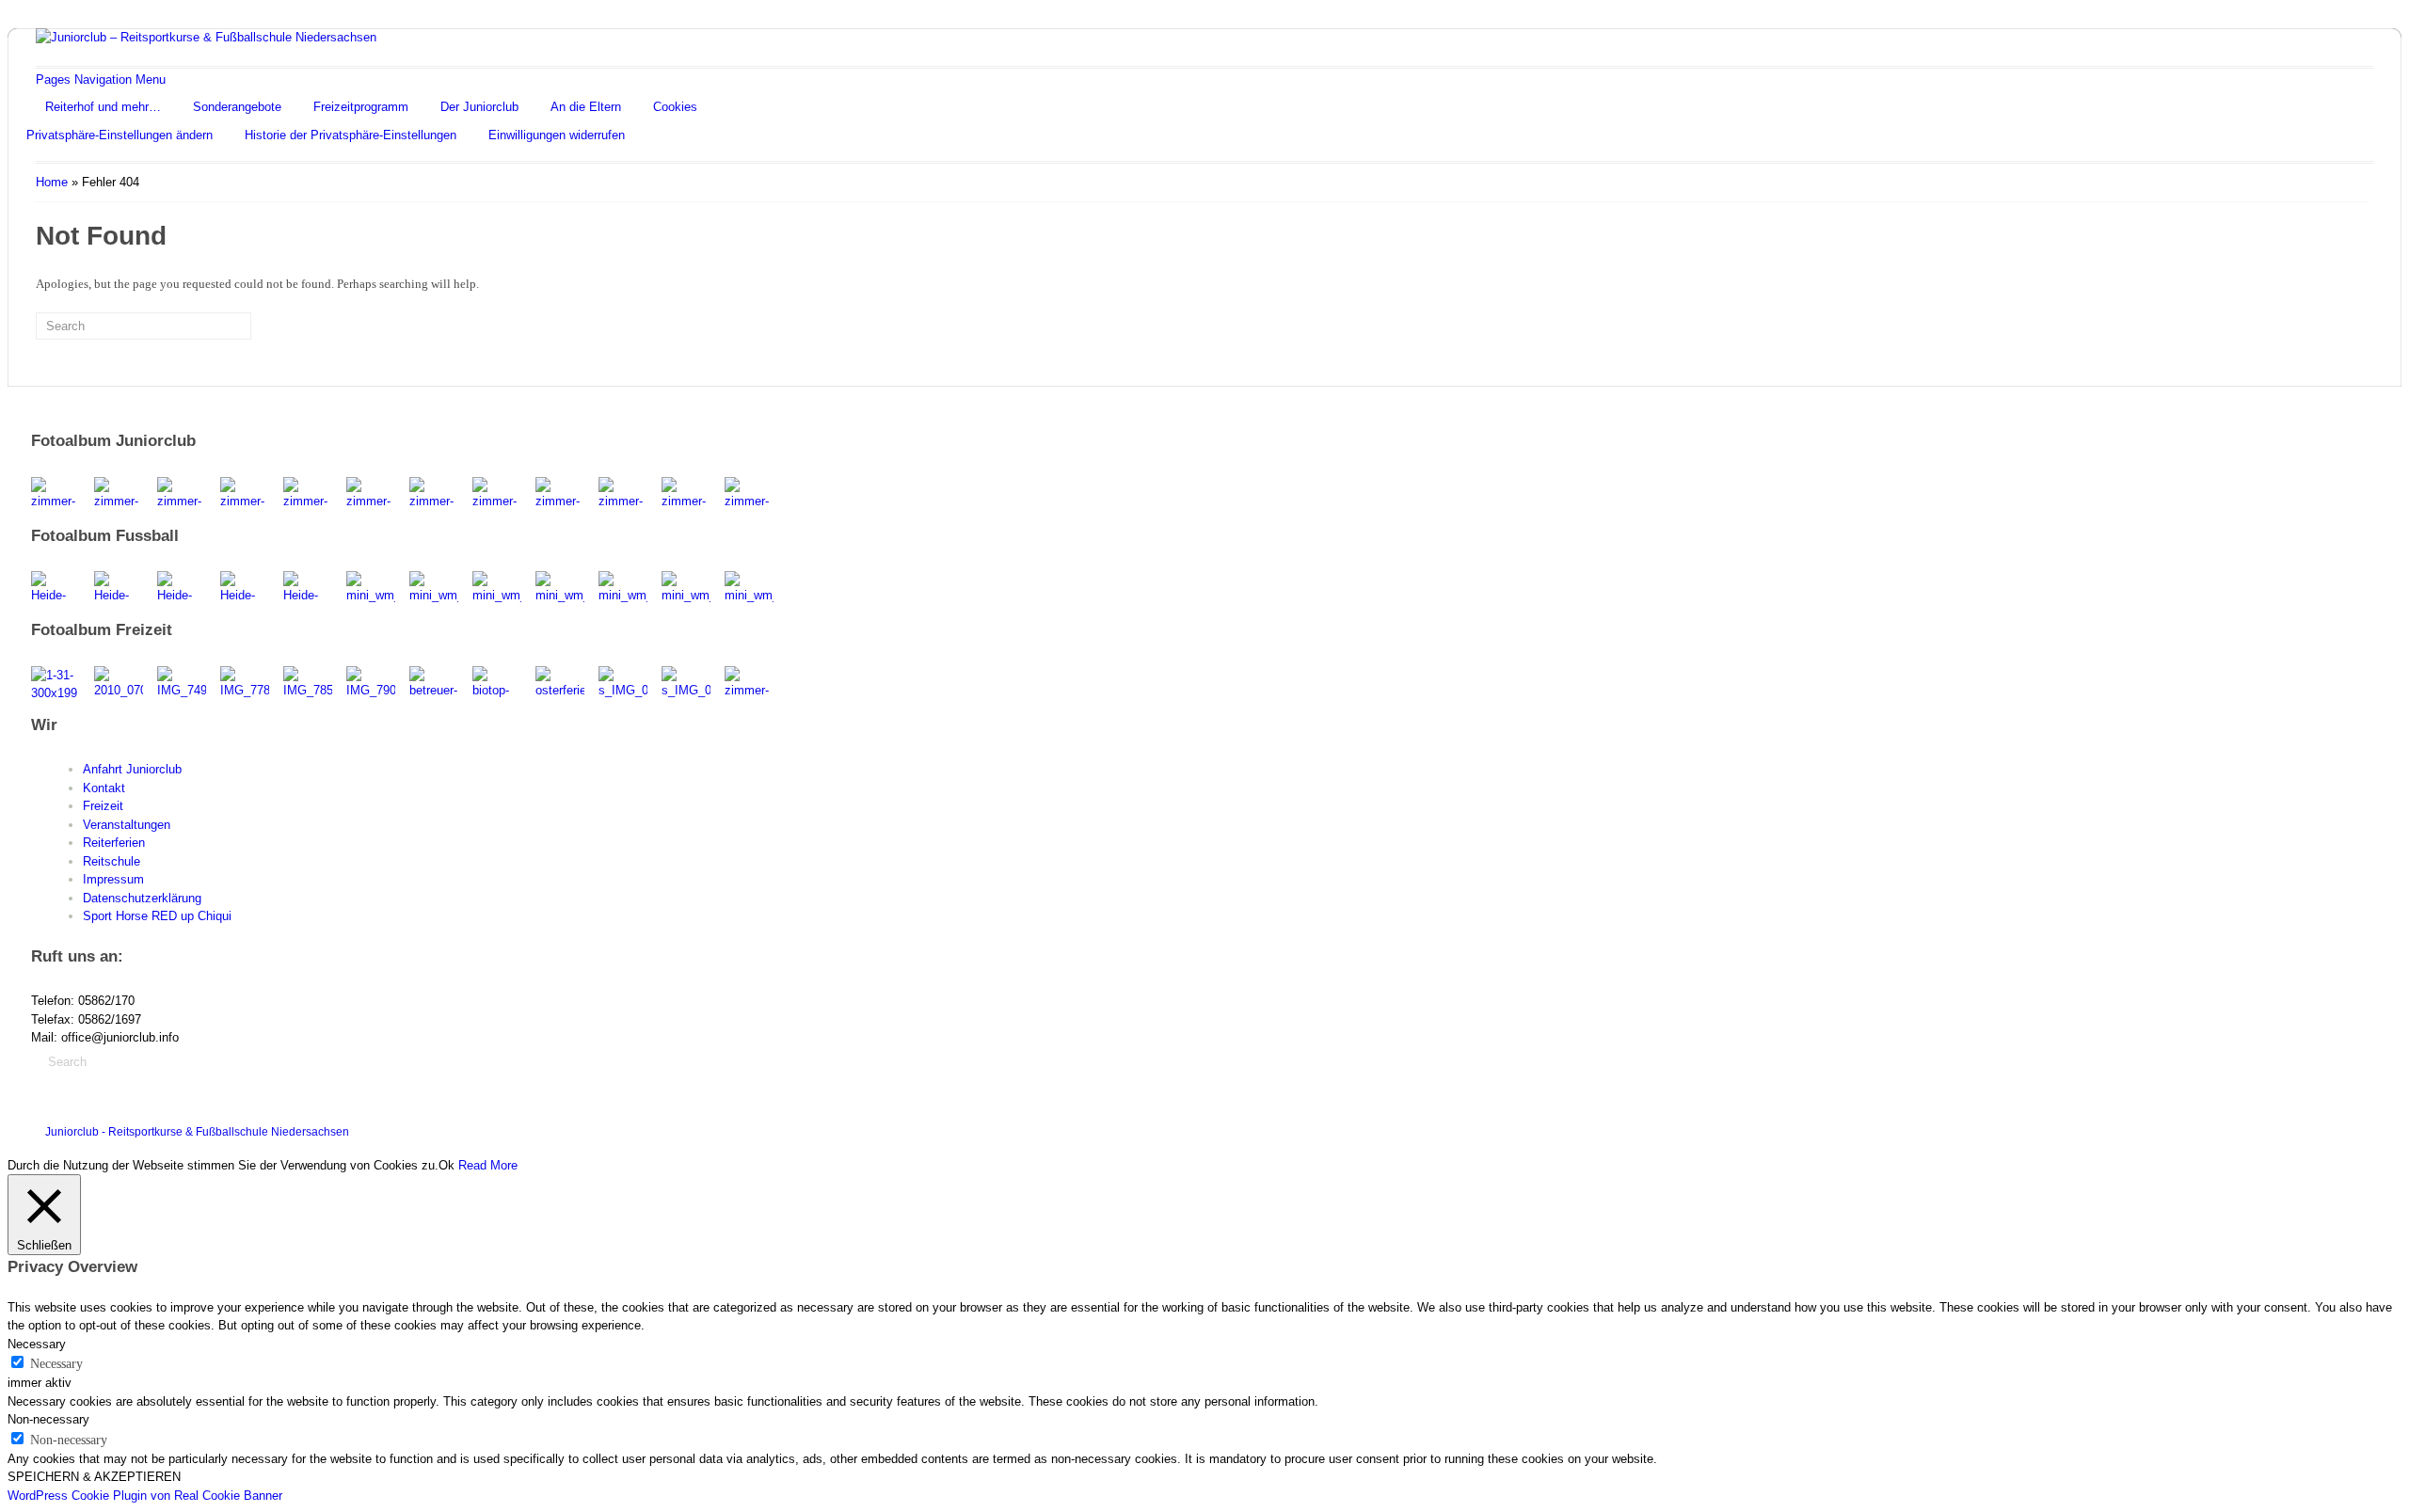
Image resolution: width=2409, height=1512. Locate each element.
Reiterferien (114, 843)
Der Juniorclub (479, 107)
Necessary (56, 1364)
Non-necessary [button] (48, 1419)
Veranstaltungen (127, 825)
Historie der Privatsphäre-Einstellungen (351, 135)
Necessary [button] (37, 1344)
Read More (488, 1165)
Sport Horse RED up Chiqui (157, 916)
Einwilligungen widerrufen (557, 135)
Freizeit (103, 806)
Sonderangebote (237, 107)
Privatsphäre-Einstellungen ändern (120, 135)
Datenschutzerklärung (142, 898)
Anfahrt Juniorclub (132, 769)
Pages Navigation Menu (101, 80)
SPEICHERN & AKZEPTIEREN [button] (94, 1477)
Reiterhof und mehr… (103, 107)
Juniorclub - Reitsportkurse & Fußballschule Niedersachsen (197, 1132)
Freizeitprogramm (361, 107)
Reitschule (112, 861)
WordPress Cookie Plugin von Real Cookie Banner (145, 1496)
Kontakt (104, 788)
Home (52, 182)
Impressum (113, 879)
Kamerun (2290, 1128)
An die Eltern (586, 107)
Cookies (675, 107)
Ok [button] (447, 1165)
